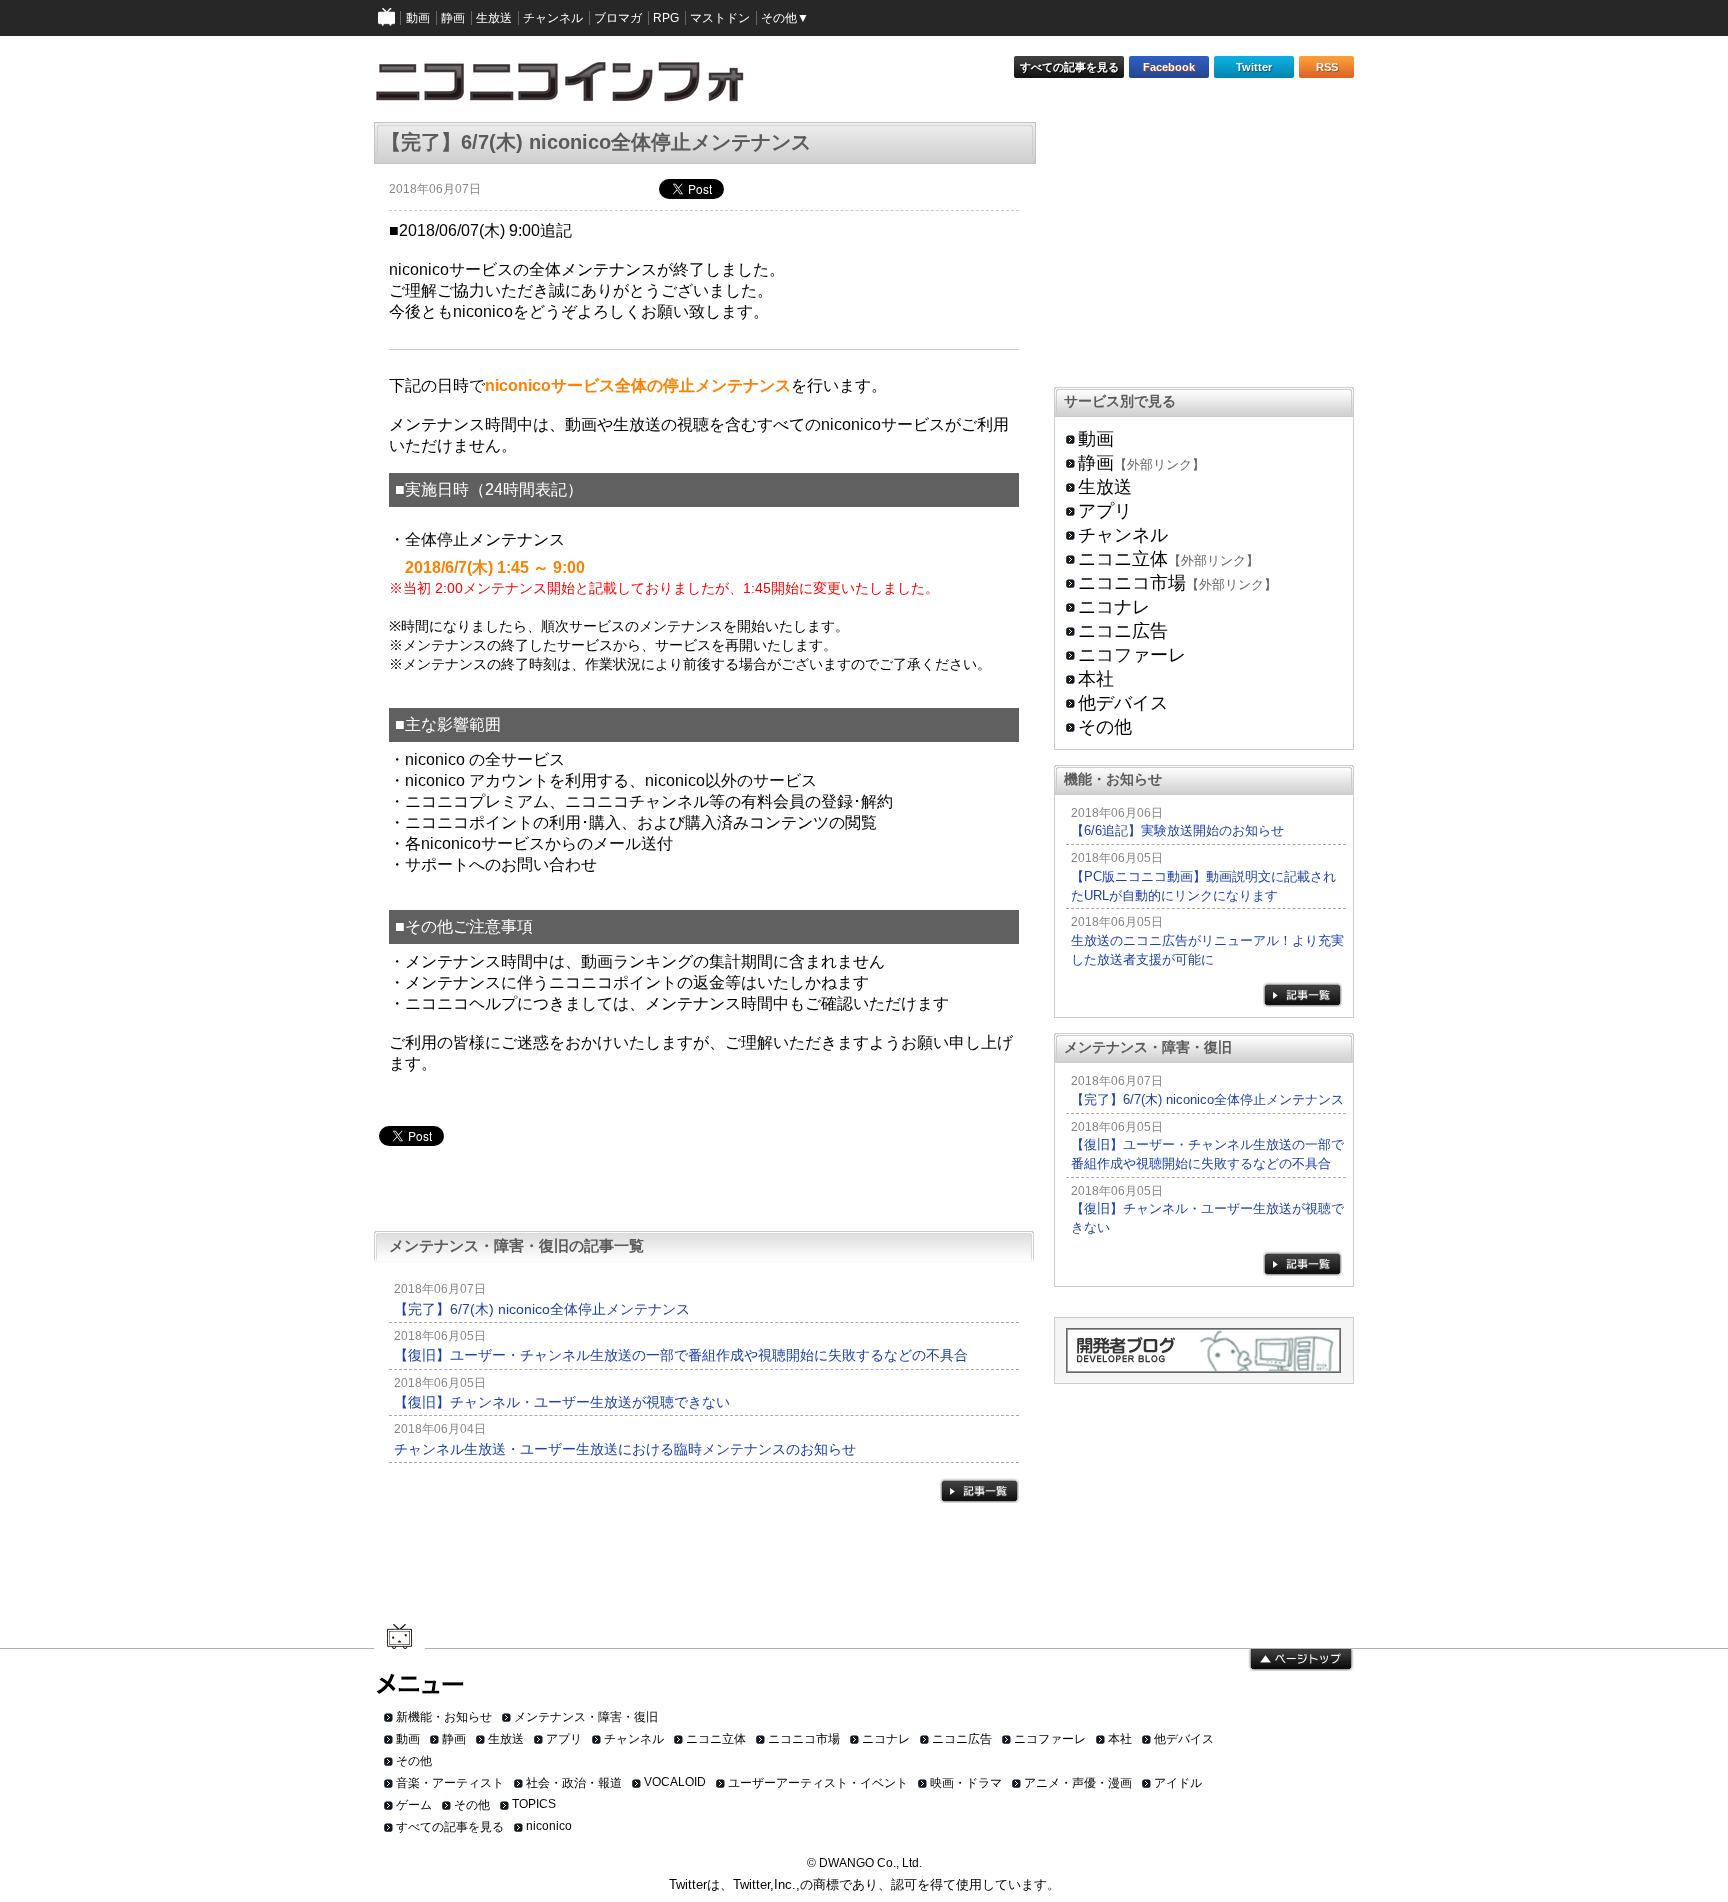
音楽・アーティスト (450, 1783)
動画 (1096, 439)
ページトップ (1301, 1660)
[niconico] (387, 18)
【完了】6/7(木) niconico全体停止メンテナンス (542, 1309)
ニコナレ (1114, 607)
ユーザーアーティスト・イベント (818, 1783)
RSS (1327, 67)
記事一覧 (979, 1490)
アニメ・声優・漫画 (1078, 1783)
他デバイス (1123, 703)
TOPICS (534, 1804)
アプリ (1105, 511)
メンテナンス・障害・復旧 (586, 1717)
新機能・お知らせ (444, 1717)
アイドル (1178, 1783)
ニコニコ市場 (1132, 583)
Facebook (1169, 67)
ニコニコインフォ (572, 88)
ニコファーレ (1132, 655)
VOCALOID (675, 1782)
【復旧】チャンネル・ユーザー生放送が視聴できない (562, 1402)
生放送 (1105, 487)
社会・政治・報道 (574, 1783)
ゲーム (414, 1805)
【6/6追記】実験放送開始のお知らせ (1177, 830)
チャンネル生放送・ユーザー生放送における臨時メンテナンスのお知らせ (625, 1449)
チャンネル (1123, 535)
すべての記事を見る (1069, 67)
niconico (549, 1826)
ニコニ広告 (1123, 631)
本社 (1096, 679)
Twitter (1254, 67)
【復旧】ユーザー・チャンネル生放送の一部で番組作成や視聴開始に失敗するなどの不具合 (681, 1355)
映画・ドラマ (966, 1783)
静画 (1096, 463)
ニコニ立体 (1123, 559)
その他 (1105, 727)
